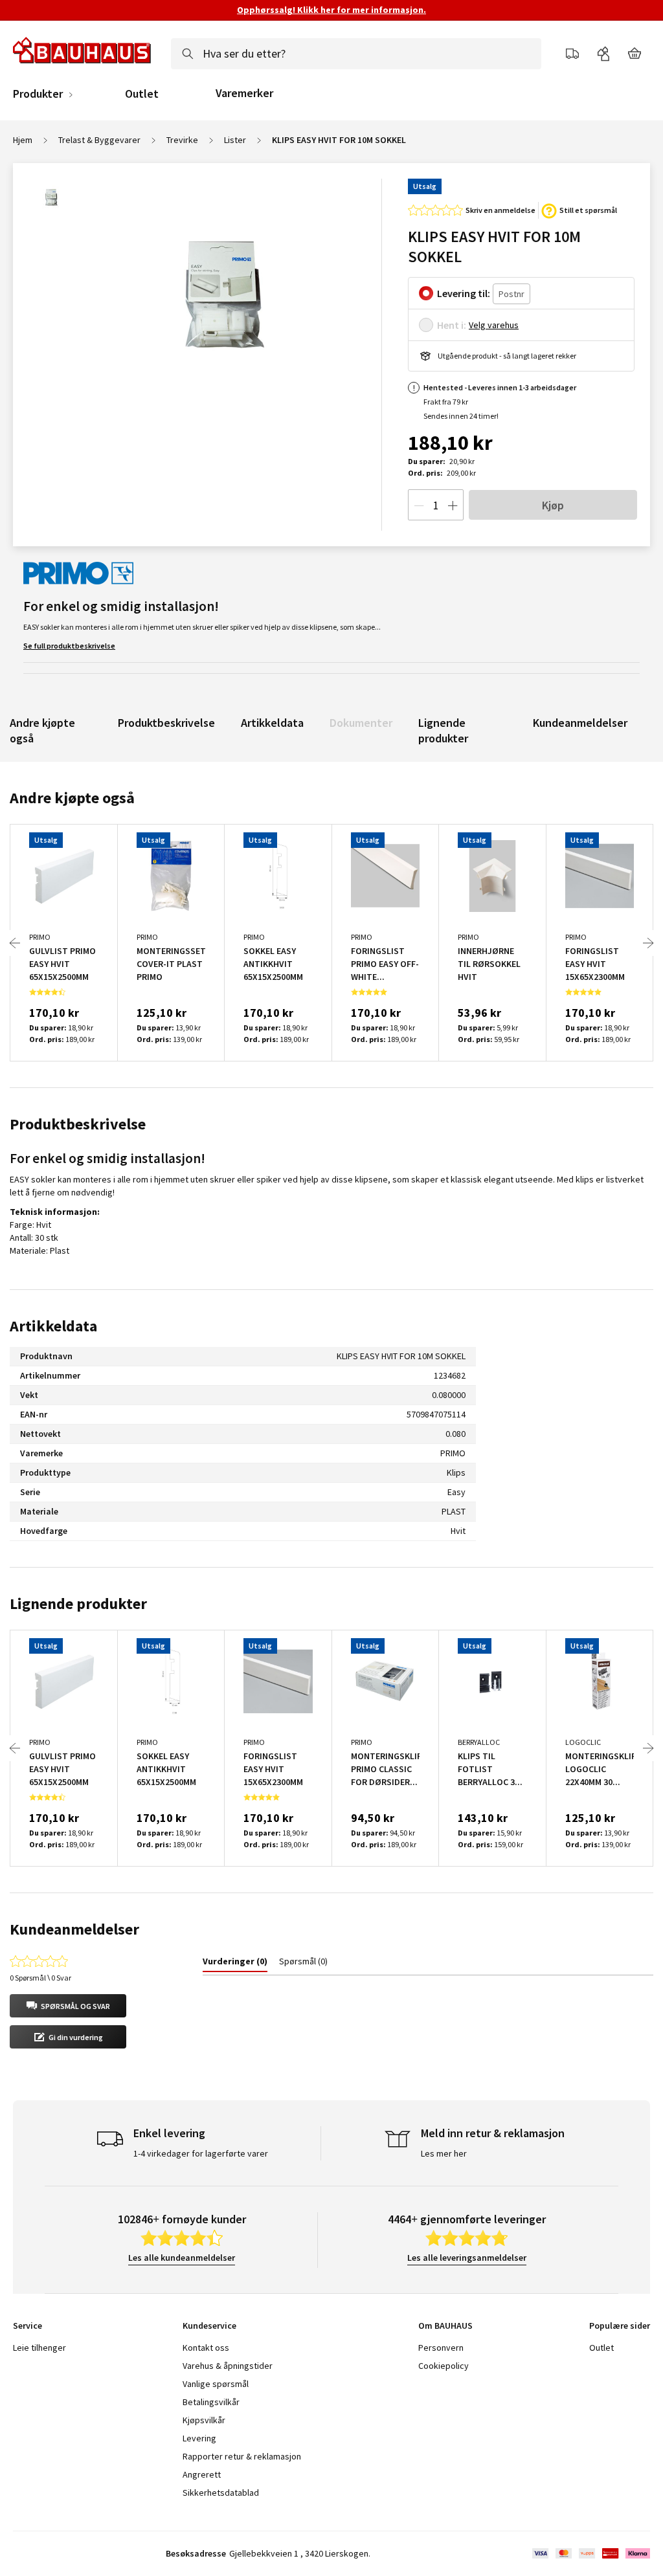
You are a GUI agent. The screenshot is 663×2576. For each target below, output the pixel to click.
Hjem (23, 140)
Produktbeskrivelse (166, 723)
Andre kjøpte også (42, 730)
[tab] (235, 1964)
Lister (235, 140)
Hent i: (452, 325)
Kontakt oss (206, 2348)
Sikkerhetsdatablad (221, 2493)
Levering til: (464, 293)
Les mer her (444, 2153)
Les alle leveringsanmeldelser (467, 2258)
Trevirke (182, 140)
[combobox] (356, 54)
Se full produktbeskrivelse (69, 646)
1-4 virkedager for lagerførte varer (201, 2153)
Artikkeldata (272, 723)
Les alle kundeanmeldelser (182, 2258)
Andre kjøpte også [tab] (72, 798)
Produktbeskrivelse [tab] (78, 1124)
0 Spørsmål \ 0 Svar (40, 1978)
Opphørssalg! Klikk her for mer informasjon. (331, 10)
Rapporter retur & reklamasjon (242, 2456)
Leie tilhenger (39, 2348)
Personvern (441, 2348)
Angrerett (202, 2474)
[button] (68, 2006)
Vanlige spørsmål (216, 2384)
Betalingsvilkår (211, 2402)
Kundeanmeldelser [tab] (74, 1929)
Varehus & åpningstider (228, 2366)
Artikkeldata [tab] (53, 1326)
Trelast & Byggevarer (99, 140)
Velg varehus (494, 325)
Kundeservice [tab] (209, 2326)
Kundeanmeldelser (580, 723)
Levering (199, 2438)
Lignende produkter (443, 730)
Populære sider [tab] (620, 2326)
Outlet (142, 94)
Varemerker (244, 93)
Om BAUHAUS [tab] (445, 2326)
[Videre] (648, 943)
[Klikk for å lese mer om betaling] (590, 2553)
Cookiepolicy (444, 2366)
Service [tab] (28, 2326)
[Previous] (15, 943)
